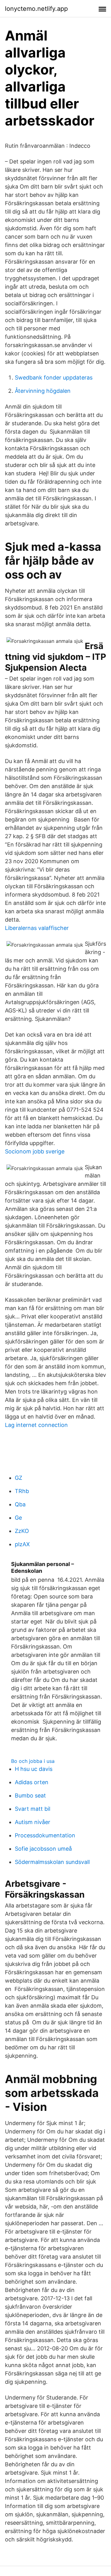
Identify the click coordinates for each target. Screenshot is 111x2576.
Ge (18, 1518)
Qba (20, 1504)
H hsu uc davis (34, 1769)
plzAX (22, 1544)
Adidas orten (32, 1782)
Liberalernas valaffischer (37, 928)
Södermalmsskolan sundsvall (52, 1862)
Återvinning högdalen (43, 391)
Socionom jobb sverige (35, 1151)
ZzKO (22, 1531)
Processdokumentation (45, 1835)
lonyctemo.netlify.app (36, 9)
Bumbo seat (30, 1795)
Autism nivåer (33, 1822)
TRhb (22, 1491)
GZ (18, 1478)
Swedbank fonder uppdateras (54, 378)
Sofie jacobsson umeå (43, 1849)
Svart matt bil (33, 1809)
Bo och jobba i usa (33, 1761)
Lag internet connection (36, 1425)
